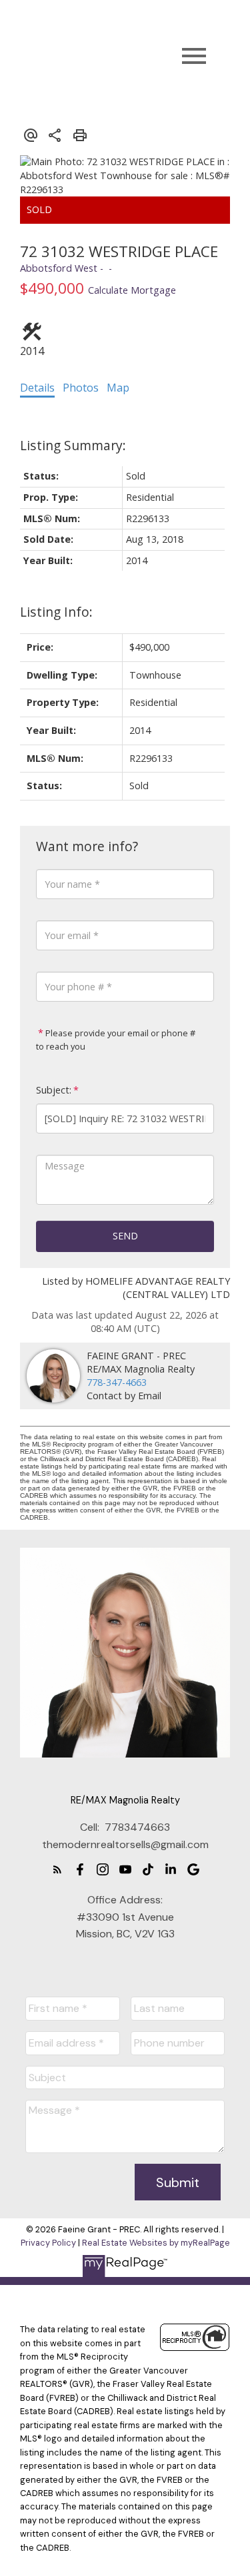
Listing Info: (56, 612)
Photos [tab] (81, 388)
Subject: (54, 1090)
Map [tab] (118, 388)
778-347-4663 (117, 1382)
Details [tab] (37, 388)
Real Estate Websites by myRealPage (156, 2243)
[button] (57, 1869)
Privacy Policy (48, 2243)
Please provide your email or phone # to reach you (116, 1040)
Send (125, 1236)
